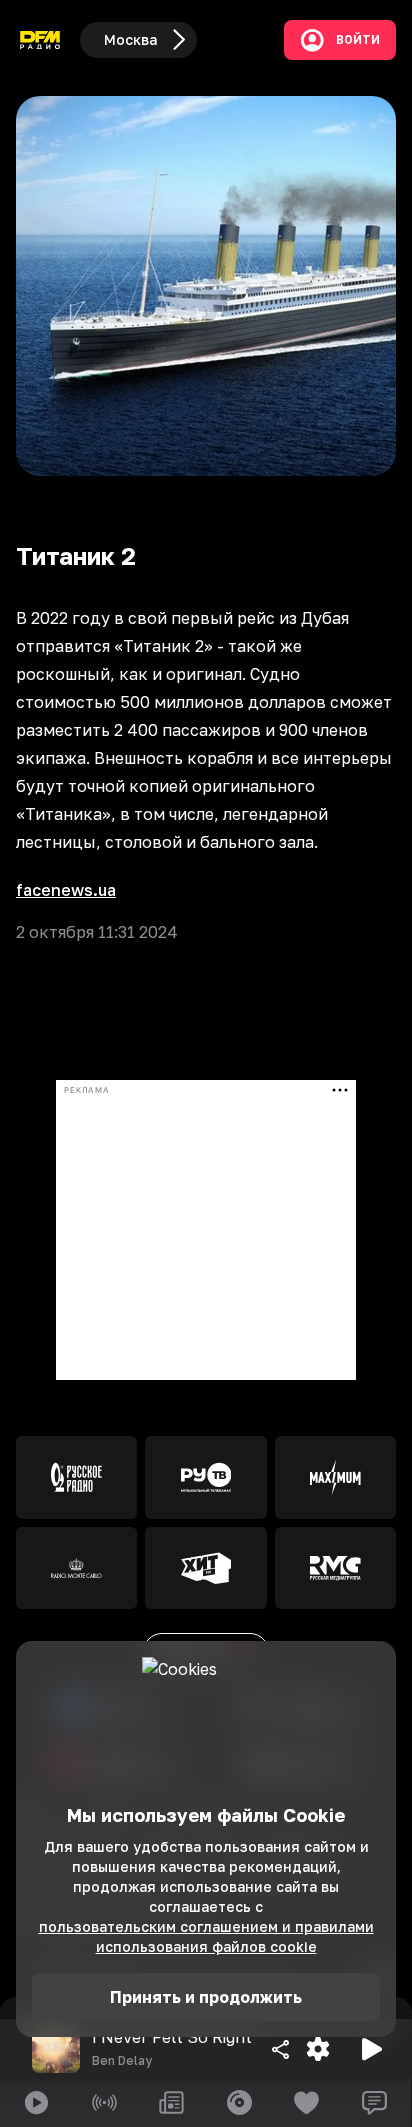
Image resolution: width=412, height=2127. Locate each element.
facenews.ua (66, 890)
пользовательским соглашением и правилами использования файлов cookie (206, 1936)
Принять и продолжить (206, 1997)
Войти (358, 40)
